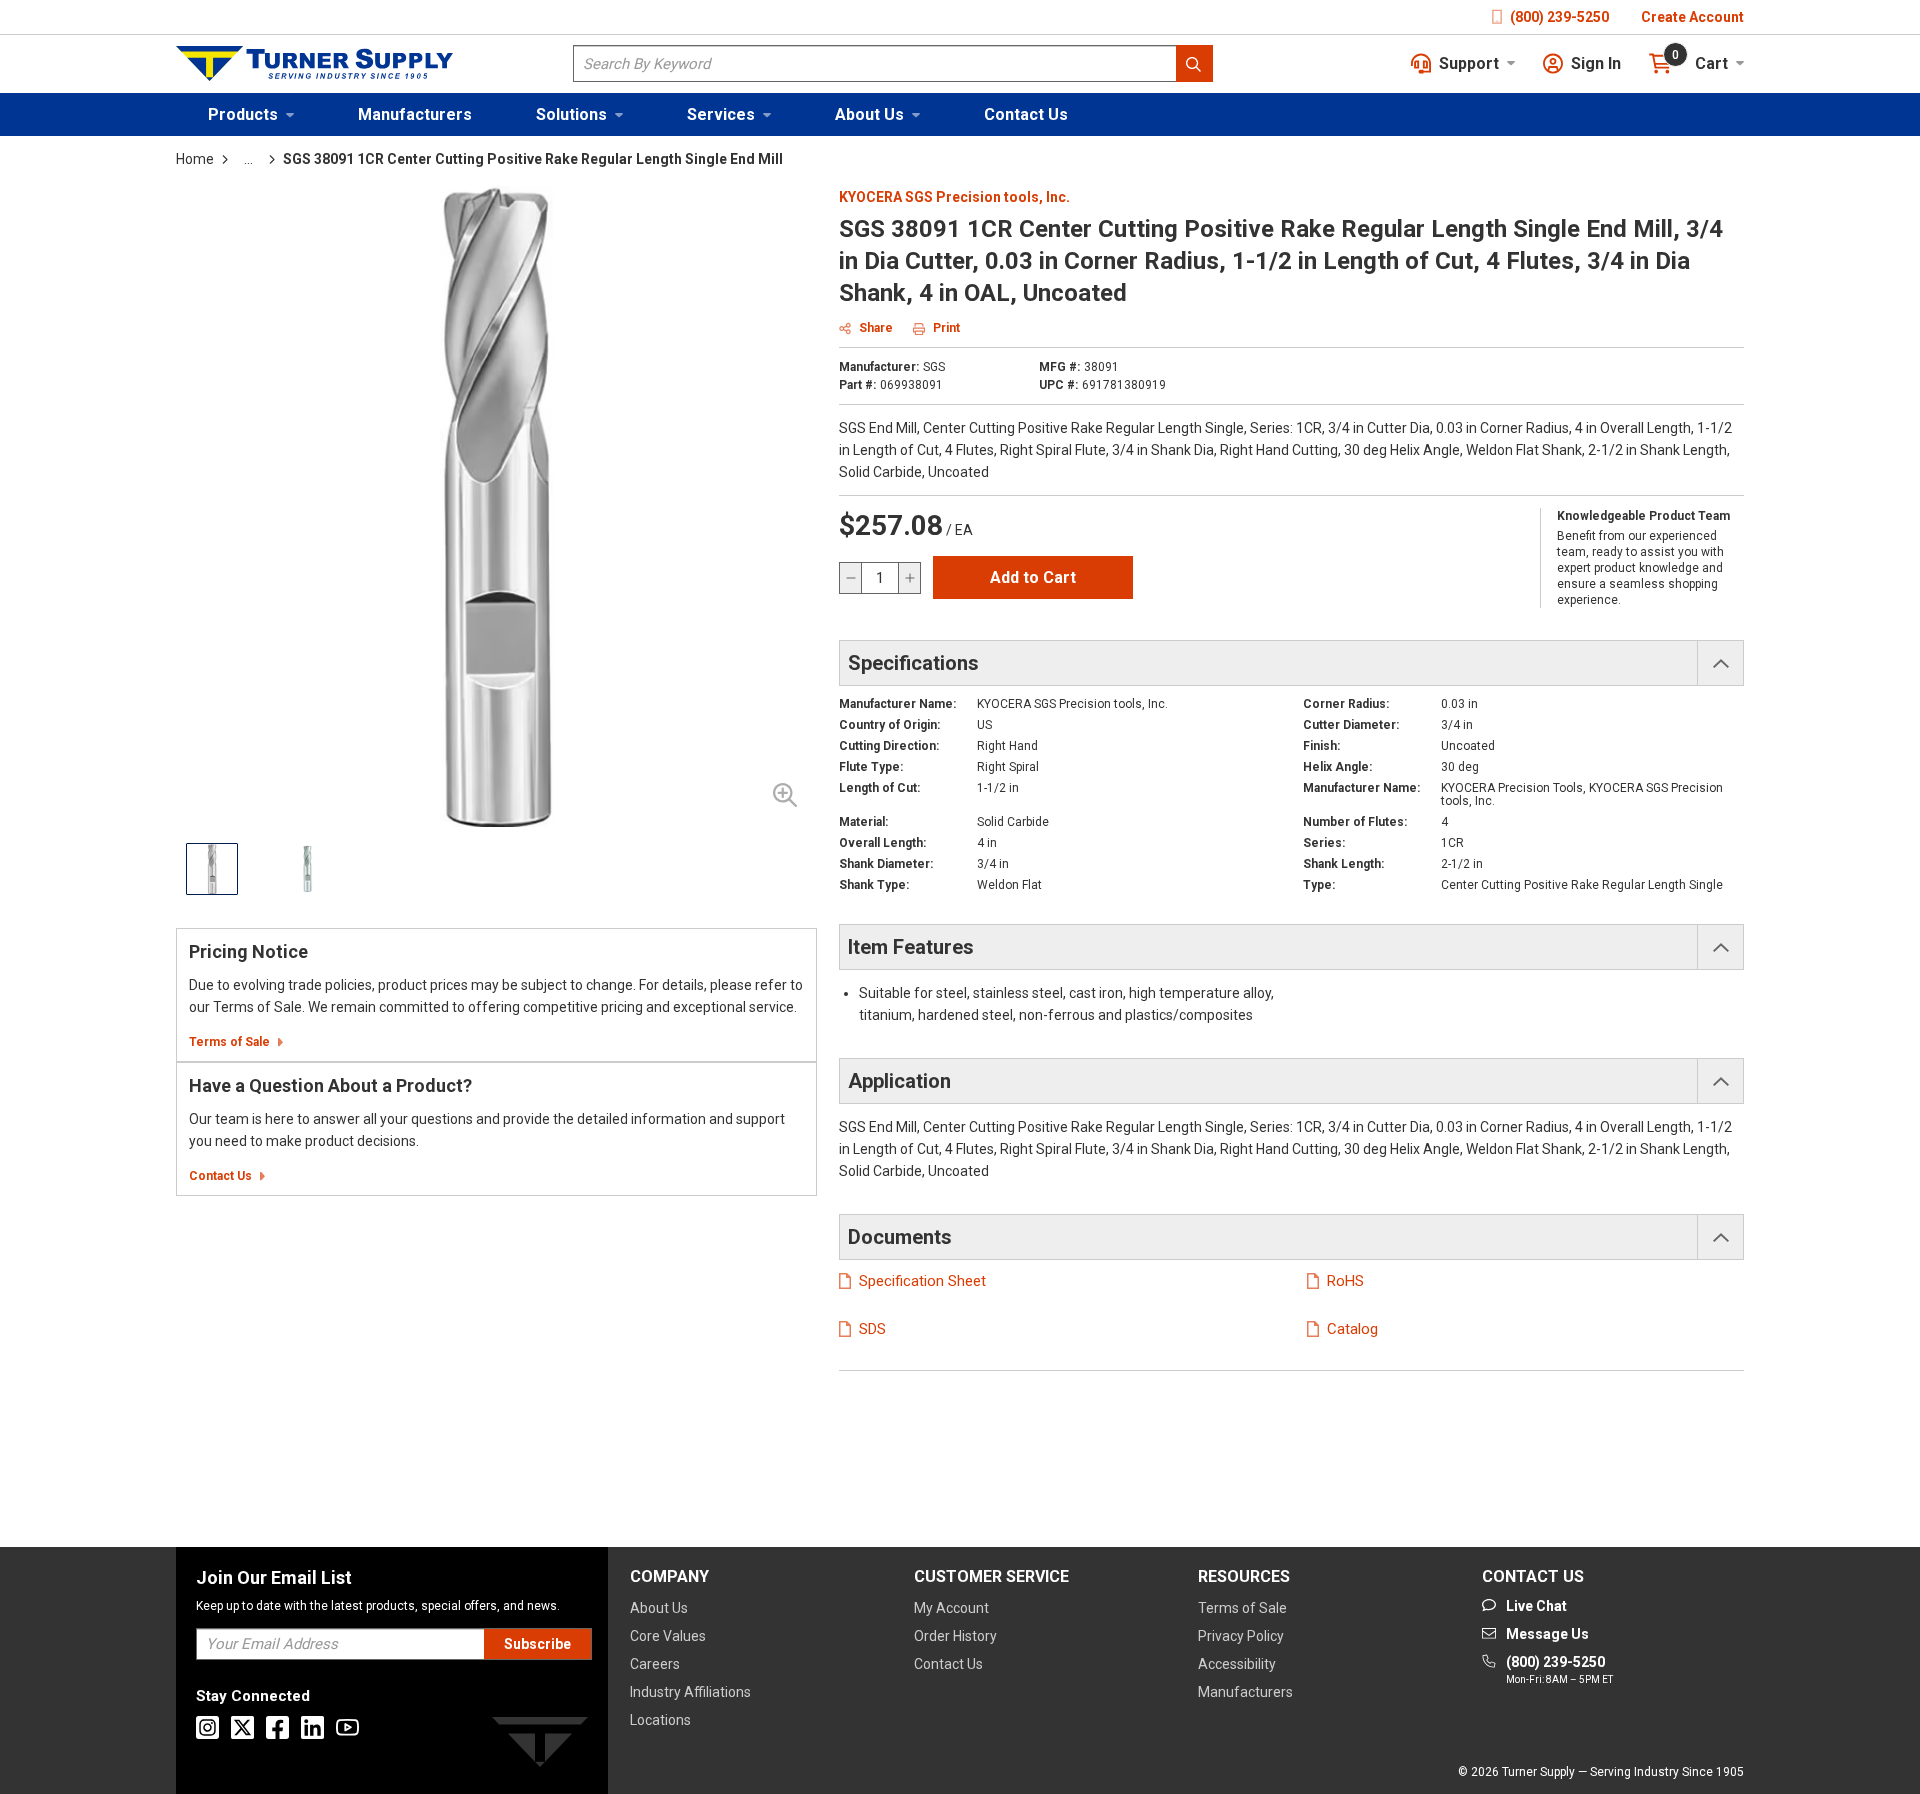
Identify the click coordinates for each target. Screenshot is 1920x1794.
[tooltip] (248, 159)
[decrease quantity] (851, 578)
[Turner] (540, 1745)
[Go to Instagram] (207, 1727)
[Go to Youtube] (347, 1727)
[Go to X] (242, 1727)
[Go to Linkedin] (312, 1727)
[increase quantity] (909, 578)
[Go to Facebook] (277, 1727)
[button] (251, 114)
